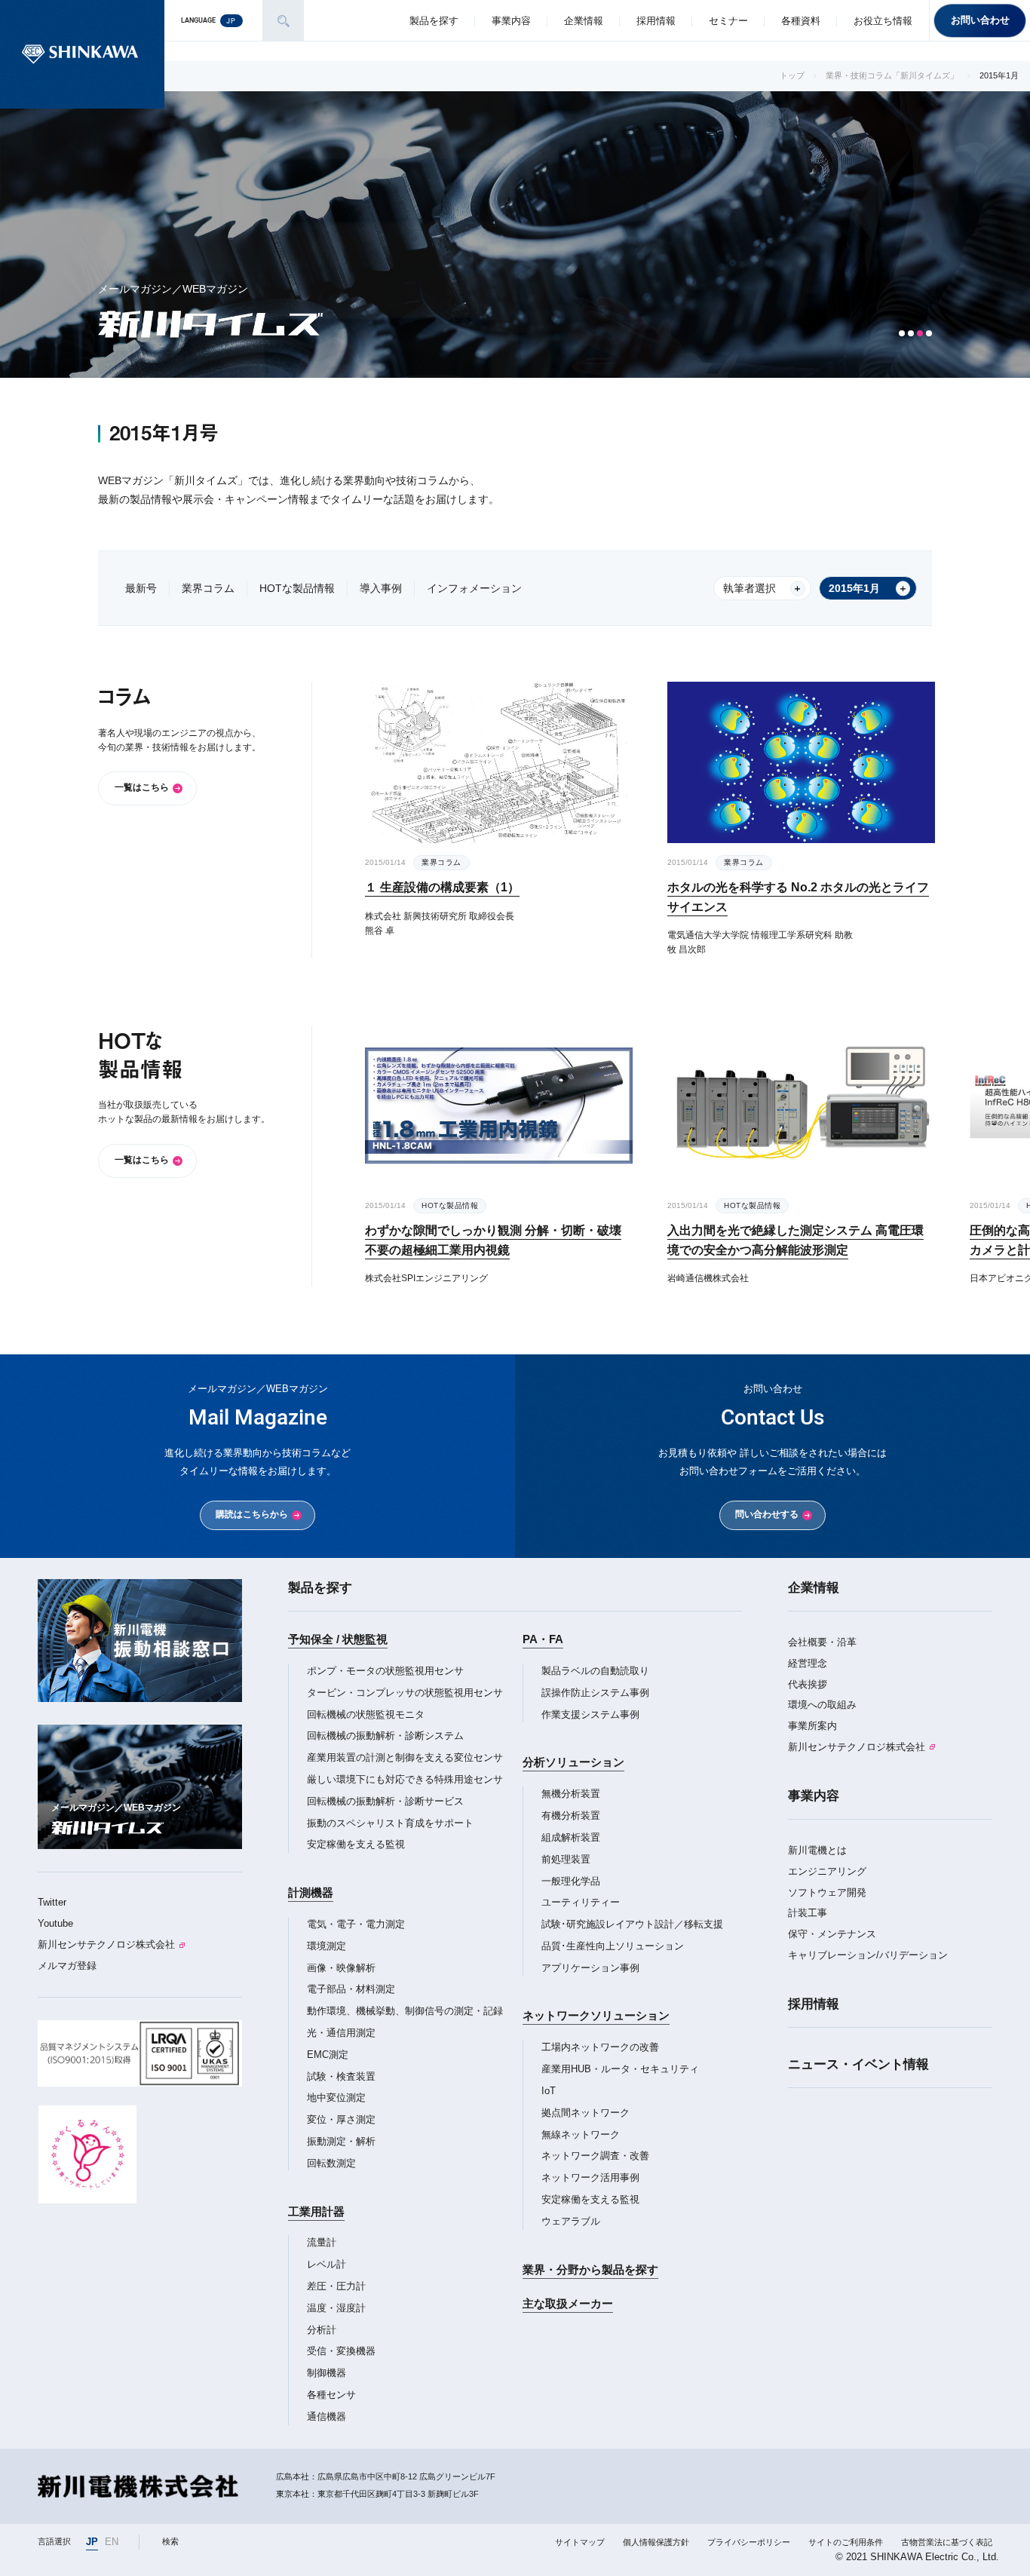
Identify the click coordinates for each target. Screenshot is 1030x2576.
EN (112, 2542)
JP (92, 2542)
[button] (902, 333)
